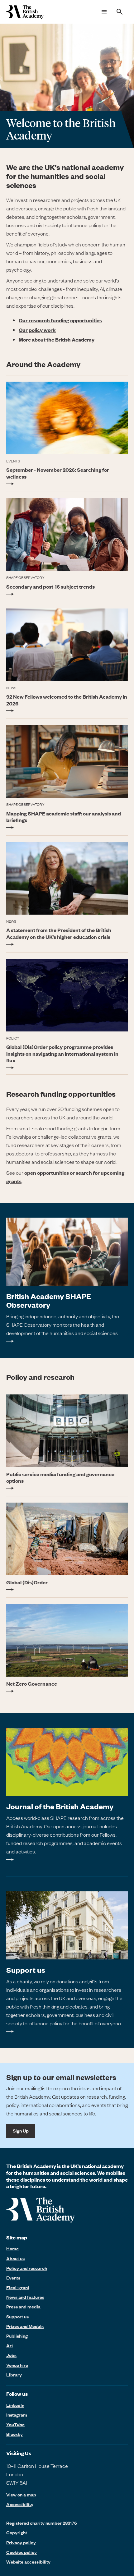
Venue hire (17, 2365)
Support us (17, 2317)
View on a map (21, 2495)
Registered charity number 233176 (42, 2523)
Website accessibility (28, 2562)
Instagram (17, 2415)
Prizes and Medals (25, 2326)
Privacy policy (21, 2542)
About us (15, 2258)
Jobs (11, 2355)
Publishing (17, 2336)
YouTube (15, 2424)
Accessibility (20, 2504)
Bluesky (14, 2434)
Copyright (17, 2532)
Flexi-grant (18, 2287)
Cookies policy (22, 2552)
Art (10, 2345)
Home (12, 2248)
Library (14, 2375)
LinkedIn (15, 2405)
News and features (25, 2297)
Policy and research (27, 2268)
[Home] (25, 12)
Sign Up (21, 2131)
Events (13, 2278)
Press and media (23, 2307)
